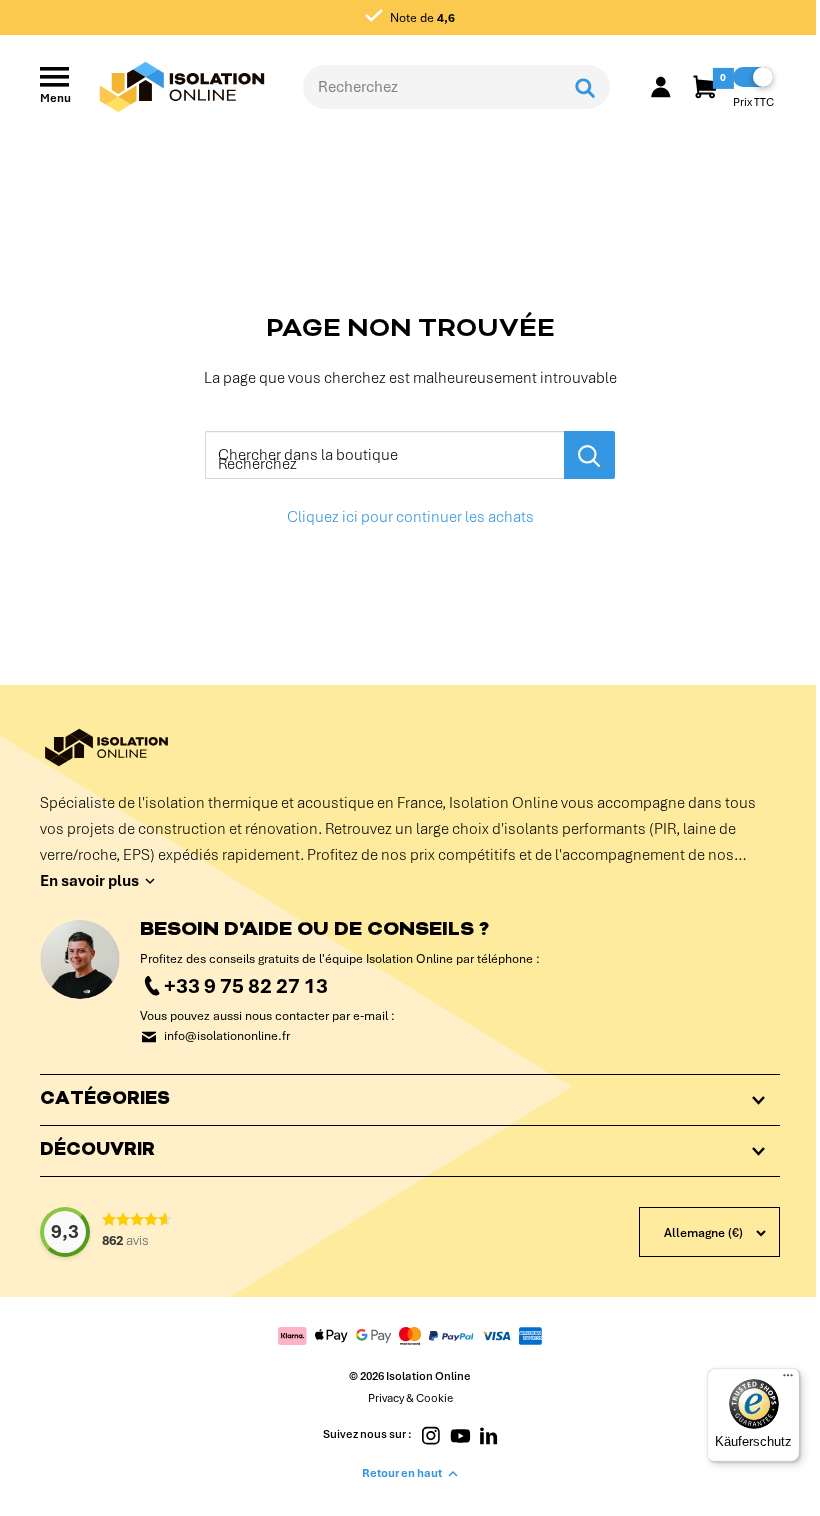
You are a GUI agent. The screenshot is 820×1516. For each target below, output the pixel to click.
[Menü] (773, 1380)
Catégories (105, 1100)
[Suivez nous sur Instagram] (423, 1434)
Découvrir (97, 1151)
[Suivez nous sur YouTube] (452, 1434)
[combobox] (431, 87)
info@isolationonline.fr (227, 1036)
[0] (706, 87)
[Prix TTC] (753, 77)
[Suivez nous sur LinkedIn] (481, 1434)
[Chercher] (585, 87)
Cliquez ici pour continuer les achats (410, 517)
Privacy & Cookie (402, 1398)
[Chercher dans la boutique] (589, 455)
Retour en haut (395, 1473)
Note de (421, 18)
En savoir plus (89, 881)
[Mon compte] (661, 87)
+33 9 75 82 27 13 (246, 985)
